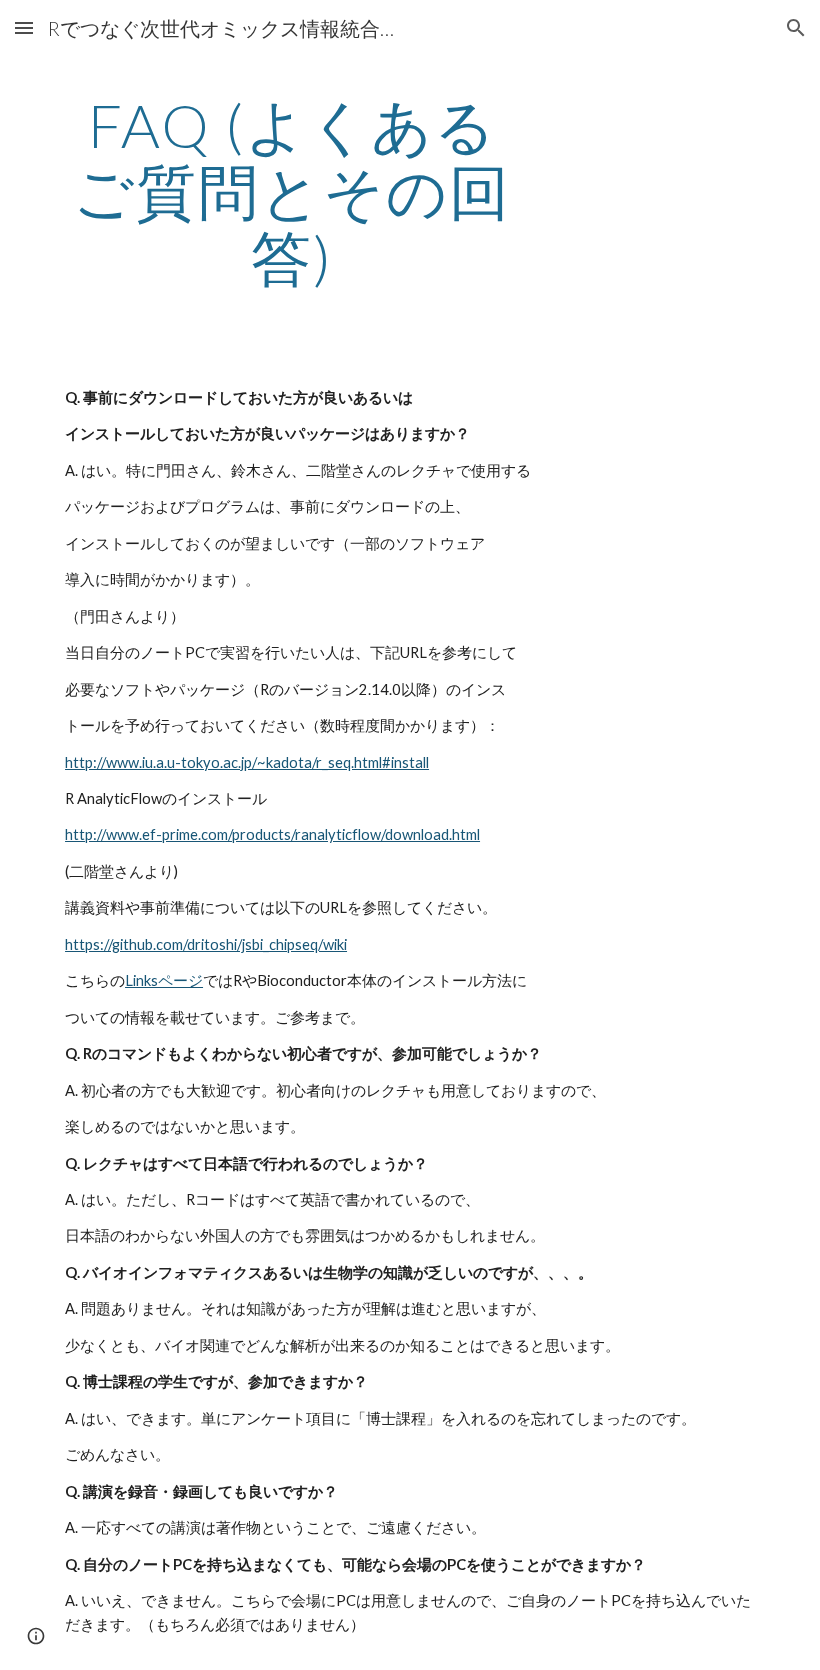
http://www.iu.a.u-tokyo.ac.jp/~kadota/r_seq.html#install (247, 762)
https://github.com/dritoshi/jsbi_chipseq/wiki (206, 944)
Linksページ (164, 980)
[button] (24, 27)
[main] (292, 191)
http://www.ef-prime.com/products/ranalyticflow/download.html (272, 834)
